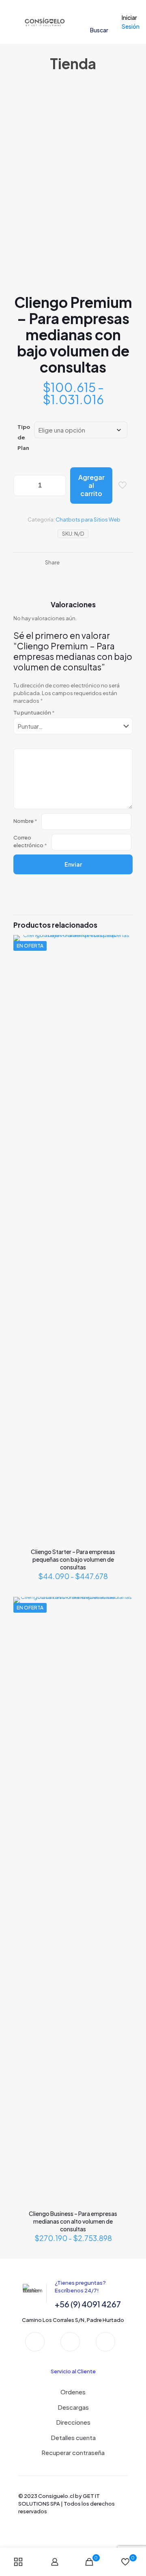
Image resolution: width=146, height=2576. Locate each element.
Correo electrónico (30, 841)
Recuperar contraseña (73, 2452)
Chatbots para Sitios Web (88, 519)
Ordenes (73, 2392)
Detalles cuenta (73, 2437)
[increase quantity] (57, 486)
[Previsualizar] (123, 968)
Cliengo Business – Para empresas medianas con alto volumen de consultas (73, 2221)
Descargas (73, 2407)
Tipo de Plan (24, 437)
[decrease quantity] (23, 486)
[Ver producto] (123, 944)
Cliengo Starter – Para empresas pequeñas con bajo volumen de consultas (73, 1559)
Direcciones (73, 2422)
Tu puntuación (34, 712)
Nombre (25, 821)
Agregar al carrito (91, 485)
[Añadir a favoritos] (123, 956)
